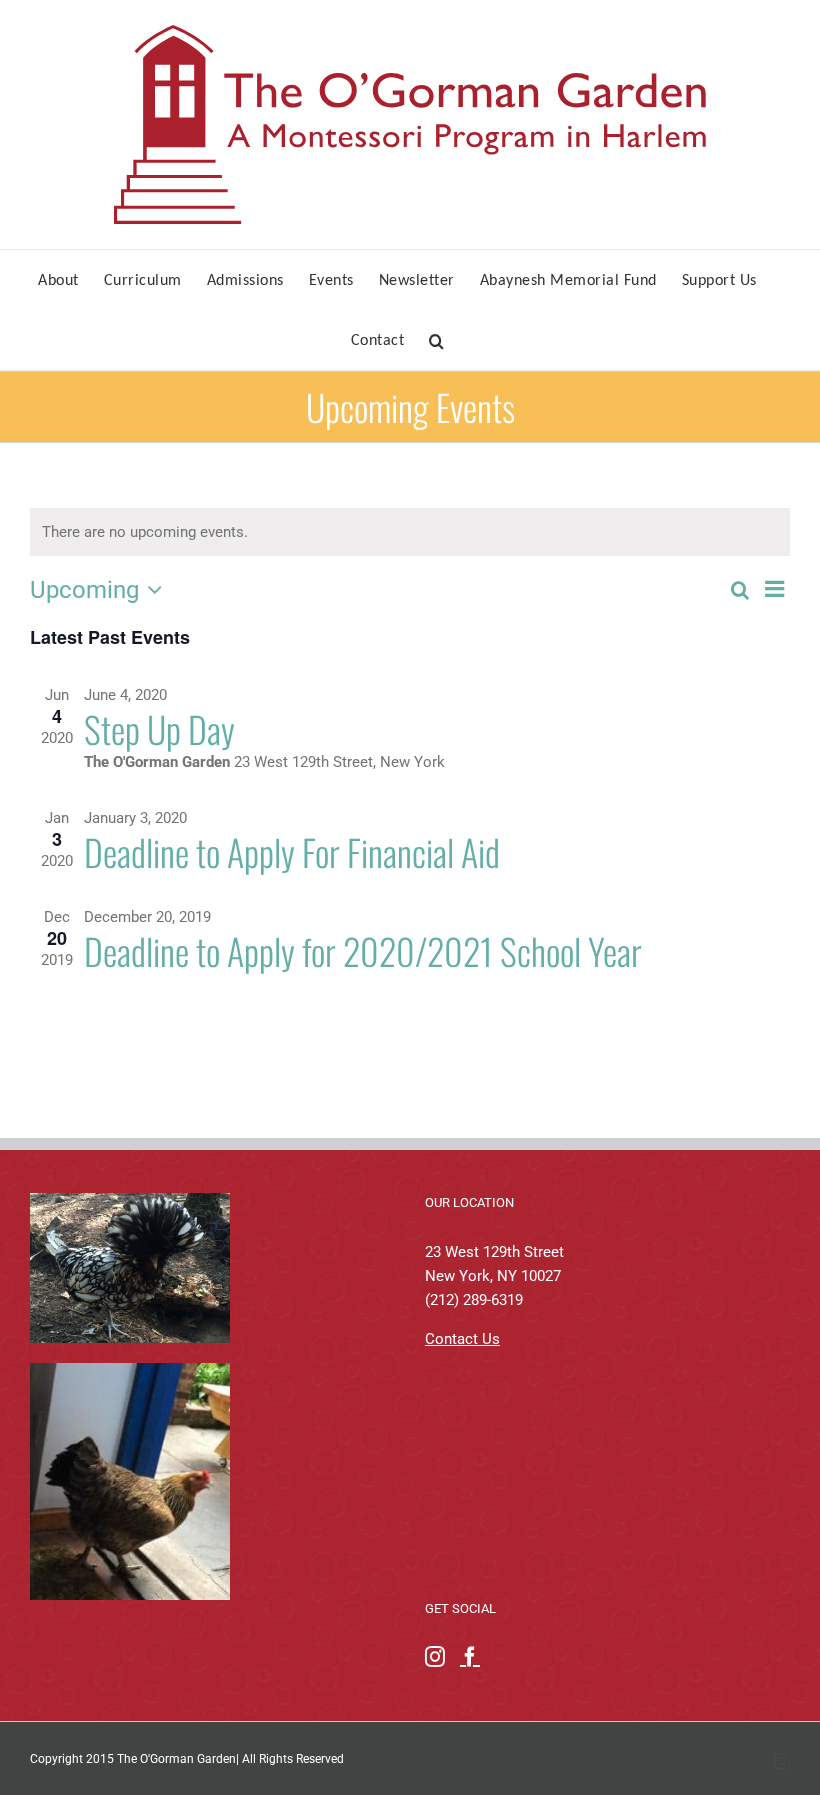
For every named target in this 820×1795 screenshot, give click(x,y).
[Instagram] (435, 1657)
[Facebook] (470, 1657)
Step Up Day (159, 728)
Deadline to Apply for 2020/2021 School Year (363, 950)
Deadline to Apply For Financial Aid (292, 851)
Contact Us (462, 1339)
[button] (437, 340)
